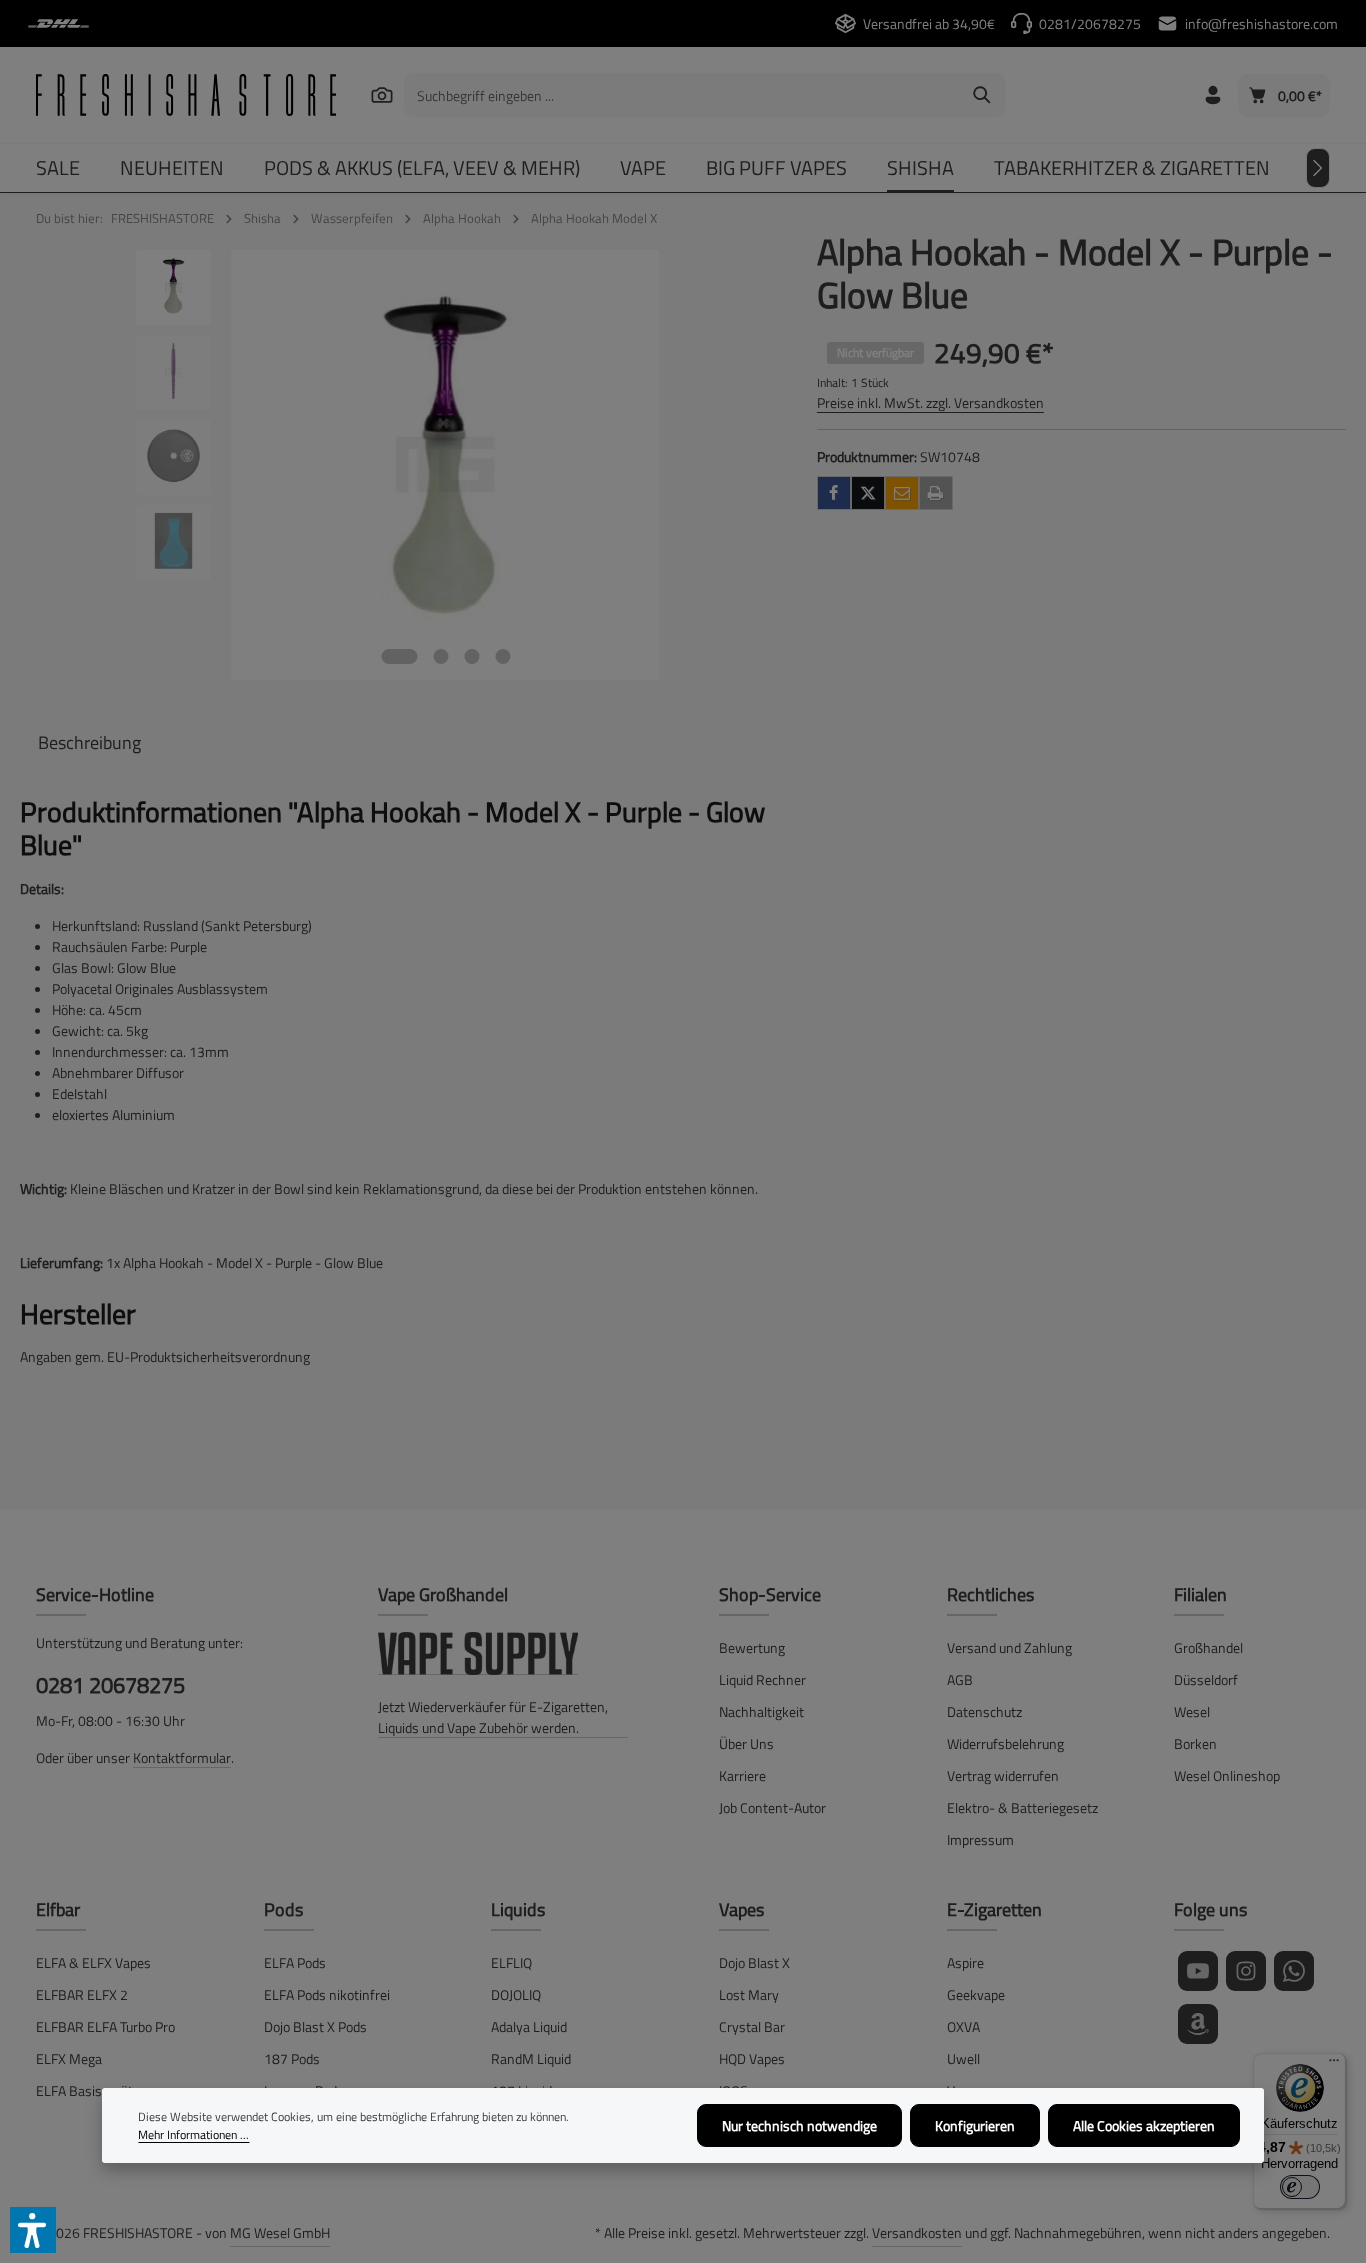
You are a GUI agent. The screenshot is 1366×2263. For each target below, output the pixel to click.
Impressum (980, 1839)
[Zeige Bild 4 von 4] (502, 656)
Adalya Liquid (529, 2026)
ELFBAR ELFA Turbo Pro (105, 2026)
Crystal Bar (752, 2026)
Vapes (741, 1909)
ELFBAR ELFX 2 (82, 1994)
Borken (1195, 1743)
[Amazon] (1198, 2024)
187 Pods (292, 2058)
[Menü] (1334, 2065)
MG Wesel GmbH (280, 2232)
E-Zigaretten (994, 1909)
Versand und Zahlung (1009, 1647)
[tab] (89, 742)
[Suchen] (382, 94)
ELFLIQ (511, 1962)
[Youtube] (1198, 1971)
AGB (960, 1679)
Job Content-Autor (772, 1807)
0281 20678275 (110, 1685)
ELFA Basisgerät (84, 2090)
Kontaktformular (182, 1757)
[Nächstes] (1318, 168)
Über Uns (746, 1743)
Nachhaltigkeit (761, 1711)
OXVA (963, 2026)
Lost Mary (749, 1994)
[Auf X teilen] (868, 493)
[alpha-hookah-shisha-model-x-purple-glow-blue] (445, 465)
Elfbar (58, 1909)
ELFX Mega (69, 2058)
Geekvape (976, 1994)
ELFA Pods (295, 1962)
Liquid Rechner (762, 1679)
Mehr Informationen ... (193, 2135)
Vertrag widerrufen (1003, 1775)
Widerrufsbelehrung (1005, 1743)
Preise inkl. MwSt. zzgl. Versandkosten (930, 402)
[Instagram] (1246, 1971)
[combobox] (682, 95)
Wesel (1192, 1711)
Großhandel (1208, 1647)
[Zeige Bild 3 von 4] (471, 656)
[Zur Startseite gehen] (186, 95)
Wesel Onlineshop (1227, 1775)
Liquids (518, 1909)
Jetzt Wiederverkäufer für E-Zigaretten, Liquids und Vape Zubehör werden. (493, 1717)
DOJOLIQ (516, 1994)
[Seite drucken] (936, 493)
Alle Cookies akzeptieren (1144, 2125)
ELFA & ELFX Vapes (93, 1962)
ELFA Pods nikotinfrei (327, 1994)
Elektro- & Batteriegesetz (1022, 1807)
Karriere (742, 1775)
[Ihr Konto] (1212, 95)
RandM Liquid (531, 2058)
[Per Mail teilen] (902, 493)
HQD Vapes (752, 2058)
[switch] (1300, 2187)
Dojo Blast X (754, 1962)
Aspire (965, 1962)
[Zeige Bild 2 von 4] (440, 656)
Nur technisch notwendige (799, 2125)
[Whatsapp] (1294, 1971)
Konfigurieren (975, 2125)
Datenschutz (984, 1711)
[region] (398, 465)
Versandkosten (917, 2232)
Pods (283, 1909)
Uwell (963, 2058)
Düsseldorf (1206, 1679)
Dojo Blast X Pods (315, 2026)
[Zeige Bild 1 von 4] (399, 656)
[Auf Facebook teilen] (834, 493)
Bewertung (752, 1647)
